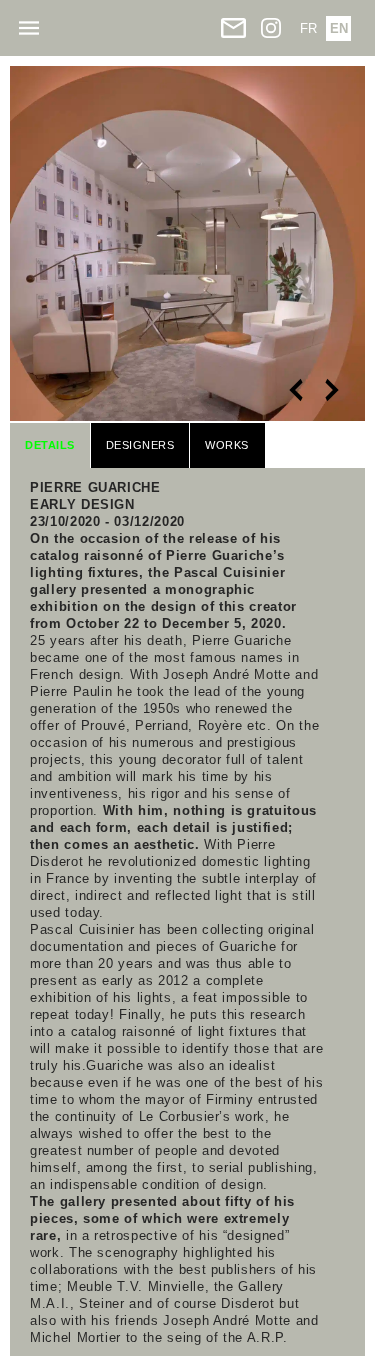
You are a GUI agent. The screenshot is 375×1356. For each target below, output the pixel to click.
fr (308, 28)
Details (50, 445)
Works (227, 445)
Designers (140, 445)
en (339, 28)
